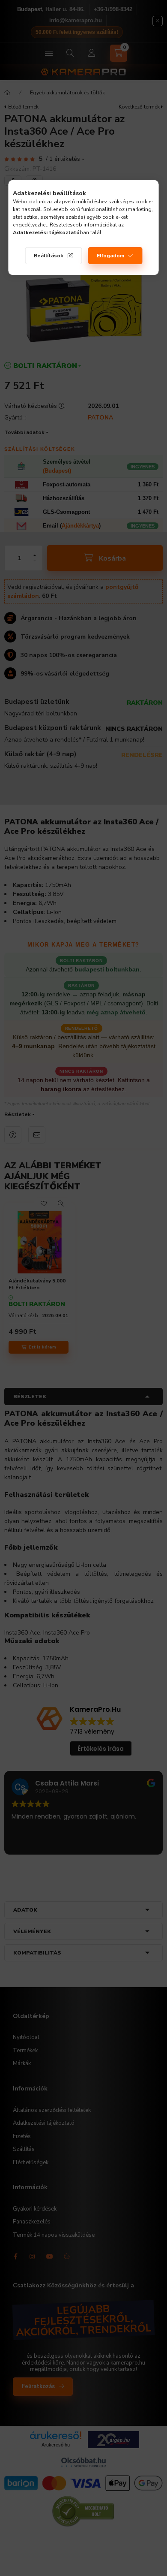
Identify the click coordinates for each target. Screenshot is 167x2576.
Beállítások (49, 256)
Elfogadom (110, 256)
